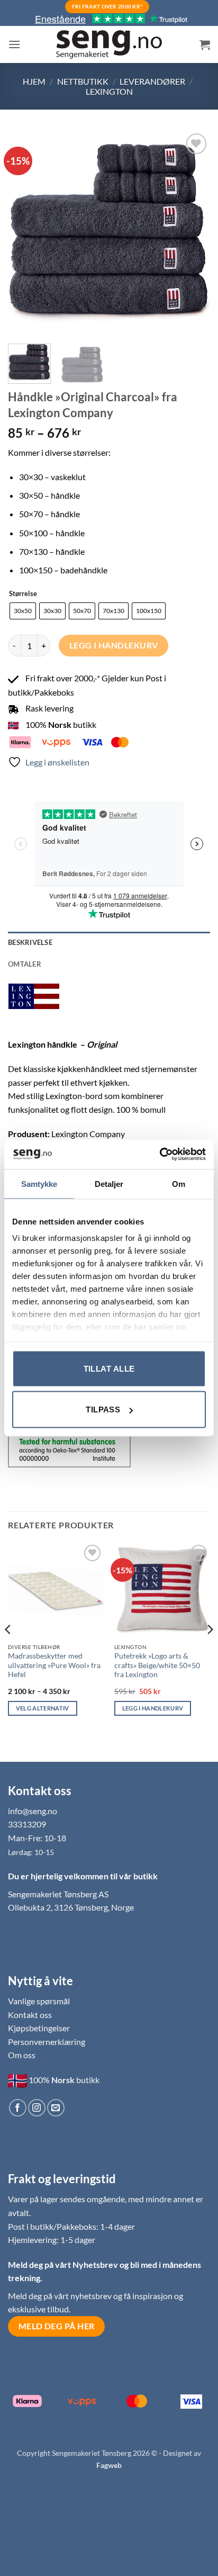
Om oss (22, 2055)
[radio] (23, 611)
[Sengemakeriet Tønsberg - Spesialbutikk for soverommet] (109, 45)
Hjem (34, 81)
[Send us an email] (56, 2108)
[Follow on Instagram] (37, 2108)
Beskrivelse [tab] (30, 942)
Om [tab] (179, 1183)
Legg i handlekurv (114, 645)
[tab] (109, 964)
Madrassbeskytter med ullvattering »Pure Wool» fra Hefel (54, 1665)
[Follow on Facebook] (18, 2108)
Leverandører (152, 81)
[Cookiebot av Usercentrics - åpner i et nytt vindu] (160, 1155)
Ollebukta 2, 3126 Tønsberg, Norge (71, 1907)
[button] (14, 44)
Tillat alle (109, 1368)
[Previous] (25, 232)
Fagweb (109, 2465)
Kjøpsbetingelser (39, 2028)
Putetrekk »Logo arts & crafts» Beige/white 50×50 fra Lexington (157, 1665)
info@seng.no (33, 1811)
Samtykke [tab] (39, 1183)
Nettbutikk (83, 81)
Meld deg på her (57, 2326)
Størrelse (23, 594)
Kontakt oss (30, 2015)
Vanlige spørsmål (39, 2001)
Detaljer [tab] (109, 1183)
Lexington (109, 91)
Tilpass (103, 1409)
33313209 (27, 1824)
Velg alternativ (43, 1708)
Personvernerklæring (47, 2042)
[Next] (193, 232)
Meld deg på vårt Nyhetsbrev (64, 2264)
